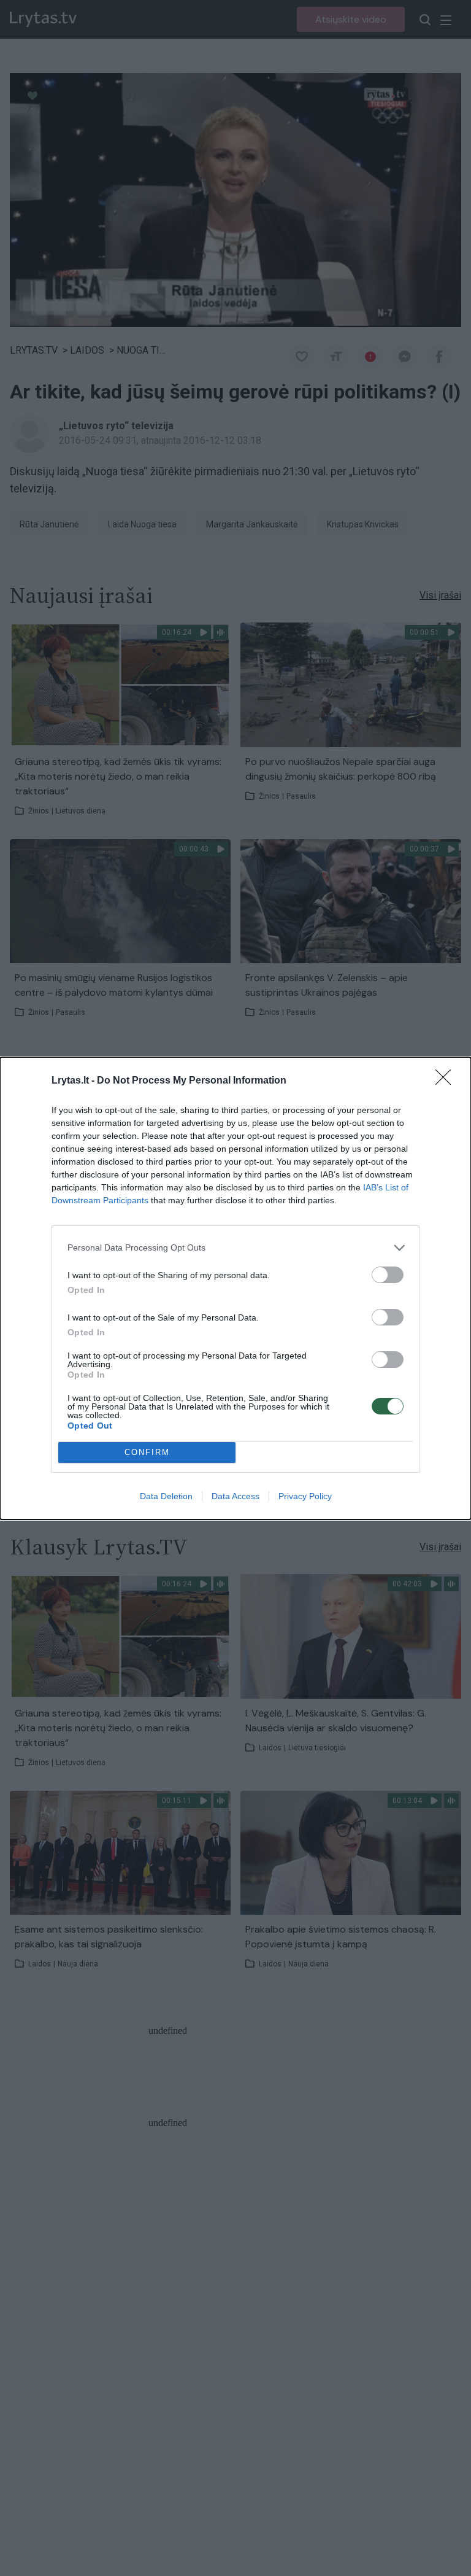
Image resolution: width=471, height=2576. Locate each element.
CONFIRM (147, 1452)
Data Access (235, 1496)
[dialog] (235, 1288)
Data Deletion (166, 1496)
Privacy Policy (305, 1496)
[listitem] (235, 1248)
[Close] (447, 1081)
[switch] (388, 1275)
